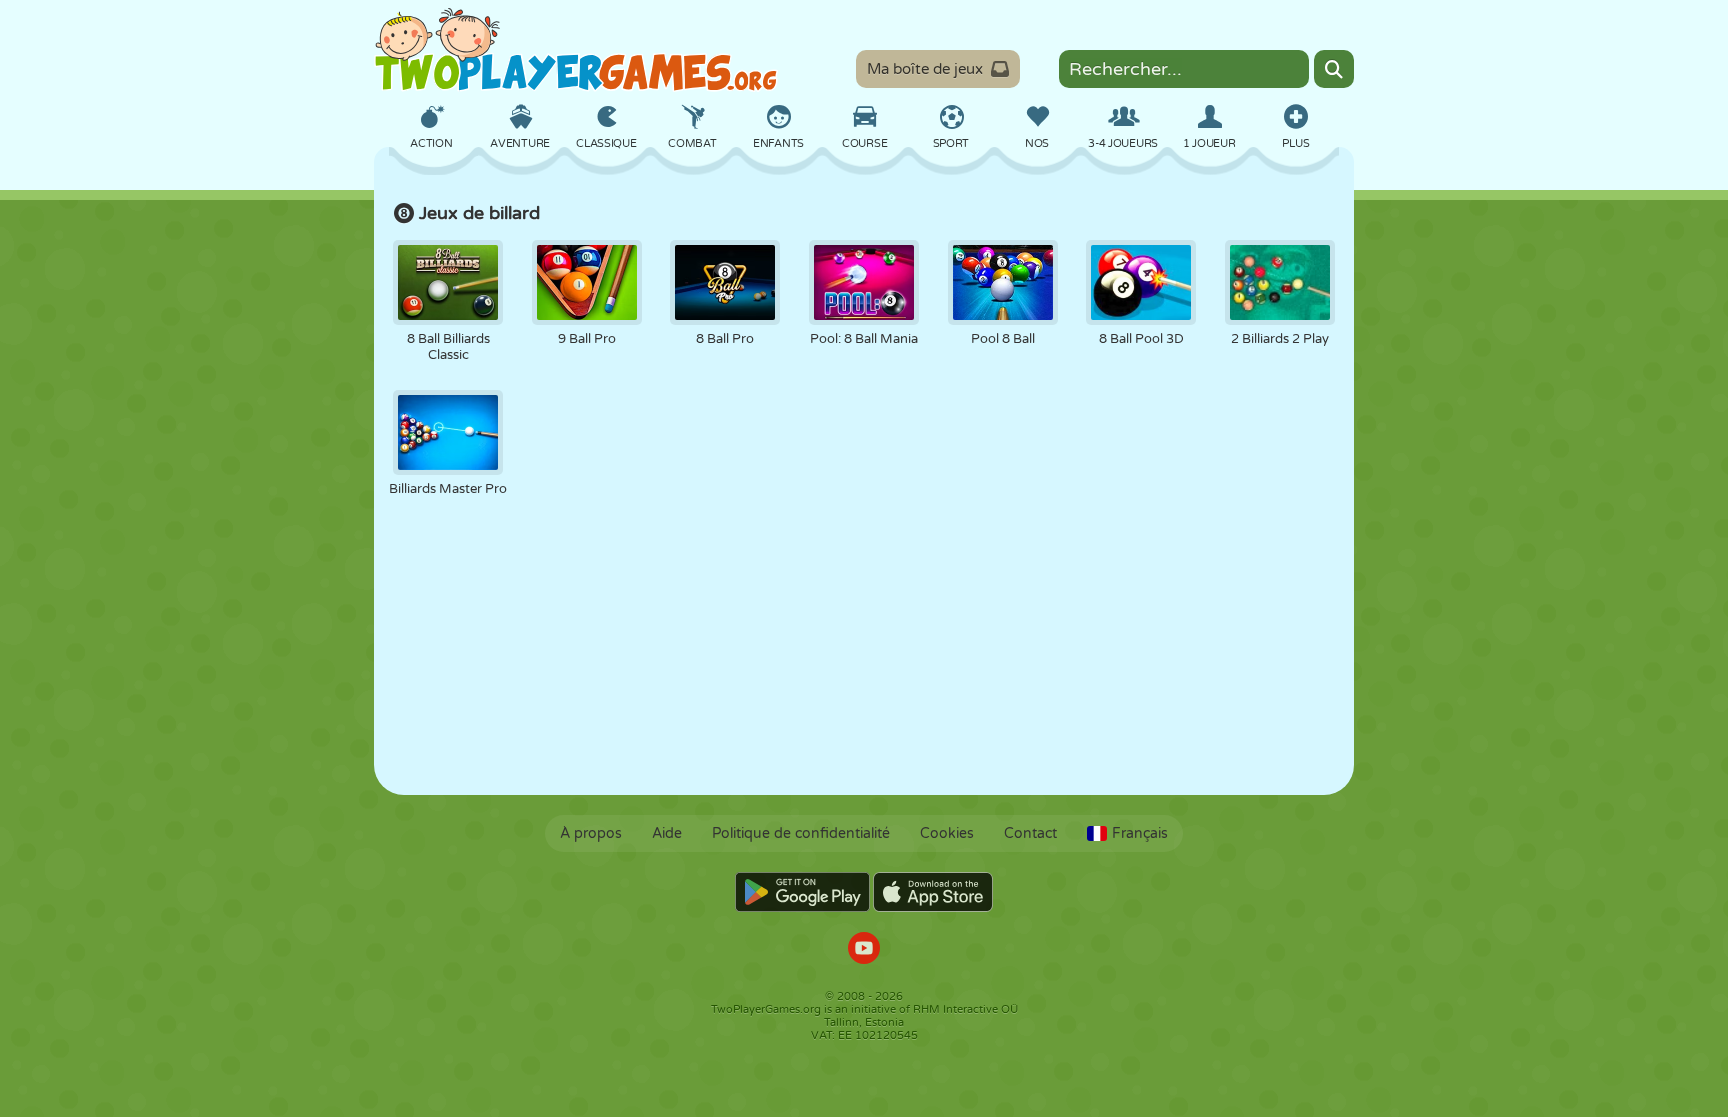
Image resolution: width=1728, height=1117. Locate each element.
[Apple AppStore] (933, 892)
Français (1140, 833)
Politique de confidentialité (801, 833)
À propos (591, 833)
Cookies (947, 833)
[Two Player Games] (576, 50)
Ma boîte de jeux (925, 69)
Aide (667, 833)
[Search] (1334, 69)
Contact (1030, 833)
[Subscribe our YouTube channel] (864, 950)
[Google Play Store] (802, 892)
